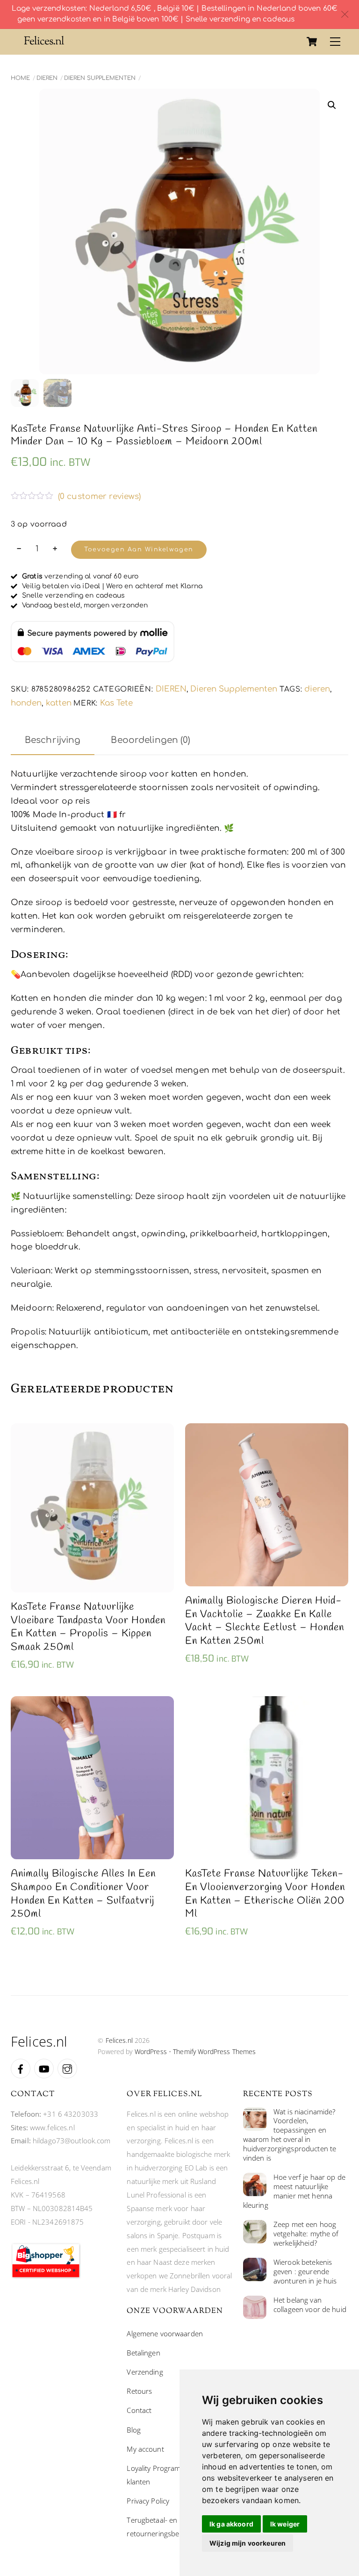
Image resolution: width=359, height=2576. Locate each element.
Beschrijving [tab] (53, 740)
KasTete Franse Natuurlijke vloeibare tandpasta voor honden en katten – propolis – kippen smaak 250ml (88, 1627)
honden (26, 703)
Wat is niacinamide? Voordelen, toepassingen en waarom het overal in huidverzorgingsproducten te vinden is (290, 2135)
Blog (134, 2430)
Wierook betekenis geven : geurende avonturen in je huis (305, 2272)
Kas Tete (116, 703)
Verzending (145, 2372)
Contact (139, 2410)
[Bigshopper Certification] (46, 2276)
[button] (332, 105)
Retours (139, 2391)
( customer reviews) (100, 496)
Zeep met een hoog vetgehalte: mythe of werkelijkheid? (306, 2234)
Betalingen (143, 2353)
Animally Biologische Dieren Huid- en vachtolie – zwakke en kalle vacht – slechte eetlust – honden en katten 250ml (265, 1621)
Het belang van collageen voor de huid (310, 2305)
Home (20, 78)
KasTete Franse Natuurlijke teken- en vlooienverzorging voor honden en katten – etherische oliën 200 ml (265, 1894)
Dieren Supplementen (100, 78)
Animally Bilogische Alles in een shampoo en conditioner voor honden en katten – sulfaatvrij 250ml (83, 1894)
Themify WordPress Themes (214, 2052)
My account (145, 2449)
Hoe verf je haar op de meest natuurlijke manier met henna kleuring (294, 2191)
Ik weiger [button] (285, 2524)
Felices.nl (119, 2040)
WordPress (151, 2052)
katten (59, 703)
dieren (317, 689)
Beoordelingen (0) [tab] (151, 740)
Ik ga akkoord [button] (231, 2524)
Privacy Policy (148, 2501)
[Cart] (312, 42)
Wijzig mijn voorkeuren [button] (248, 2543)
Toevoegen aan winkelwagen (139, 549)
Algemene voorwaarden (165, 2333)
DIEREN (47, 78)
